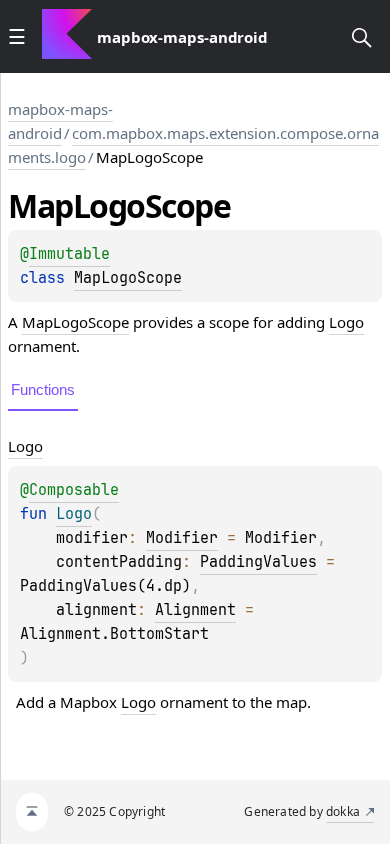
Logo (346, 322)
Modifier (182, 538)
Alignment (195, 610)
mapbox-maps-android (60, 121)
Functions (43, 389)
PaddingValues (258, 562)
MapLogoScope (128, 278)
